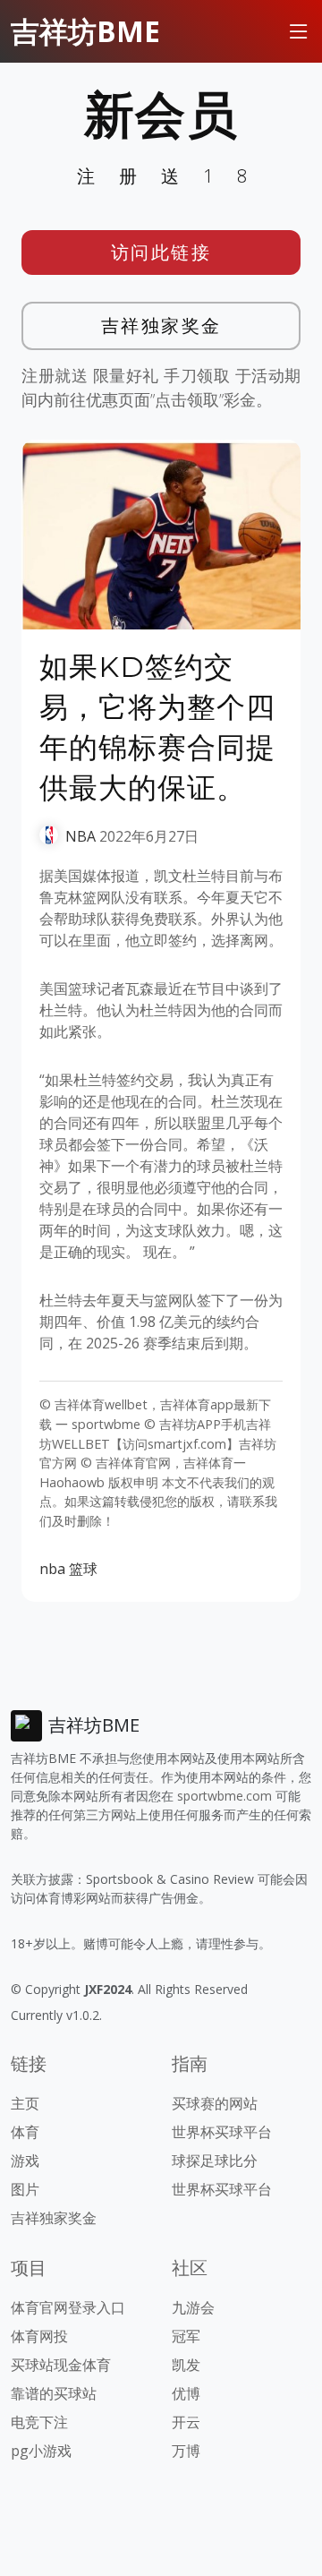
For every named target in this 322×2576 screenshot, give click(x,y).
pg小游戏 (41, 2451)
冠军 (186, 2336)
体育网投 (39, 2336)
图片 (25, 2189)
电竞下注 (39, 2422)
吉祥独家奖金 (161, 325)
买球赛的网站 (215, 2103)
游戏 (25, 2161)
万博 (186, 2451)
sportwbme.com (225, 1796)
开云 (186, 2422)
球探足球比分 (215, 2161)
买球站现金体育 (61, 2365)
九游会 (193, 2307)
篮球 (83, 1569)
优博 (186, 2393)
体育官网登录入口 (68, 2307)
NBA (80, 836)
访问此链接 (161, 252)
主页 (25, 2103)
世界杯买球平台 (222, 2132)
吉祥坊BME (85, 31)
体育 (25, 2132)
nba (52, 1569)
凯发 (186, 2365)
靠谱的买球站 (54, 2393)
